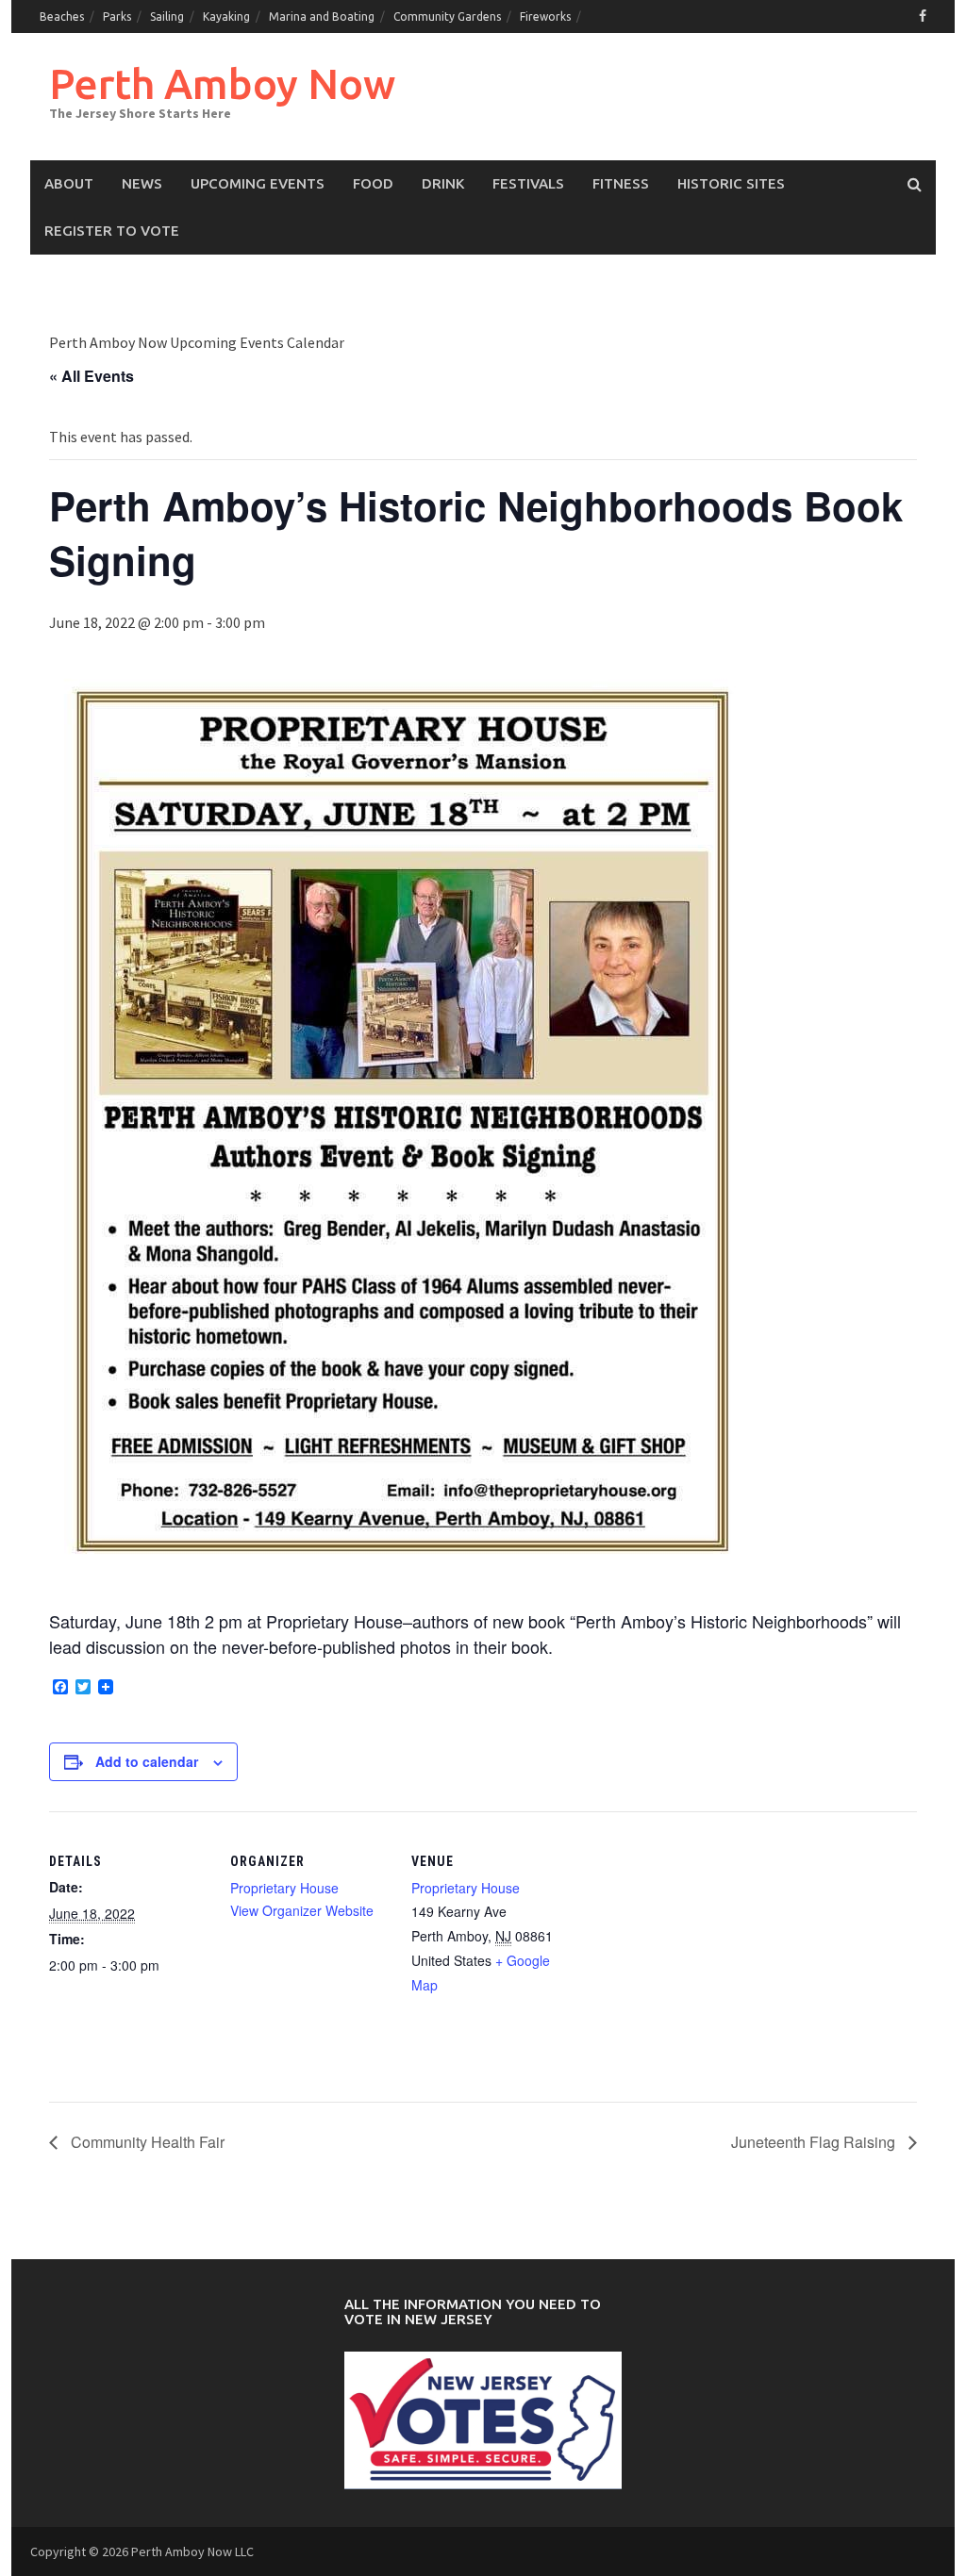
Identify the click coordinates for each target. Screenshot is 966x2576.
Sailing (167, 17)
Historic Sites (731, 183)
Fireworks (545, 17)
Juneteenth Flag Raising (815, 2142)
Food (373, 183)
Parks (117, 17)
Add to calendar (147, 1761)
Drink (443, 183)
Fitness (621, 183)
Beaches (62, 17)
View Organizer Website (302, 1910)
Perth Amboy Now (222, 83)
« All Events (92, 376)
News (142, 183)
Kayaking (226, 17)
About (69, 183)
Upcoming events (258, 183)
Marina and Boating (322, 17)
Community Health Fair (146, 2142)
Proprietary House (284, 1888)
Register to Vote (112, 231)
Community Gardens (447, 17)
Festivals (528, 183)
